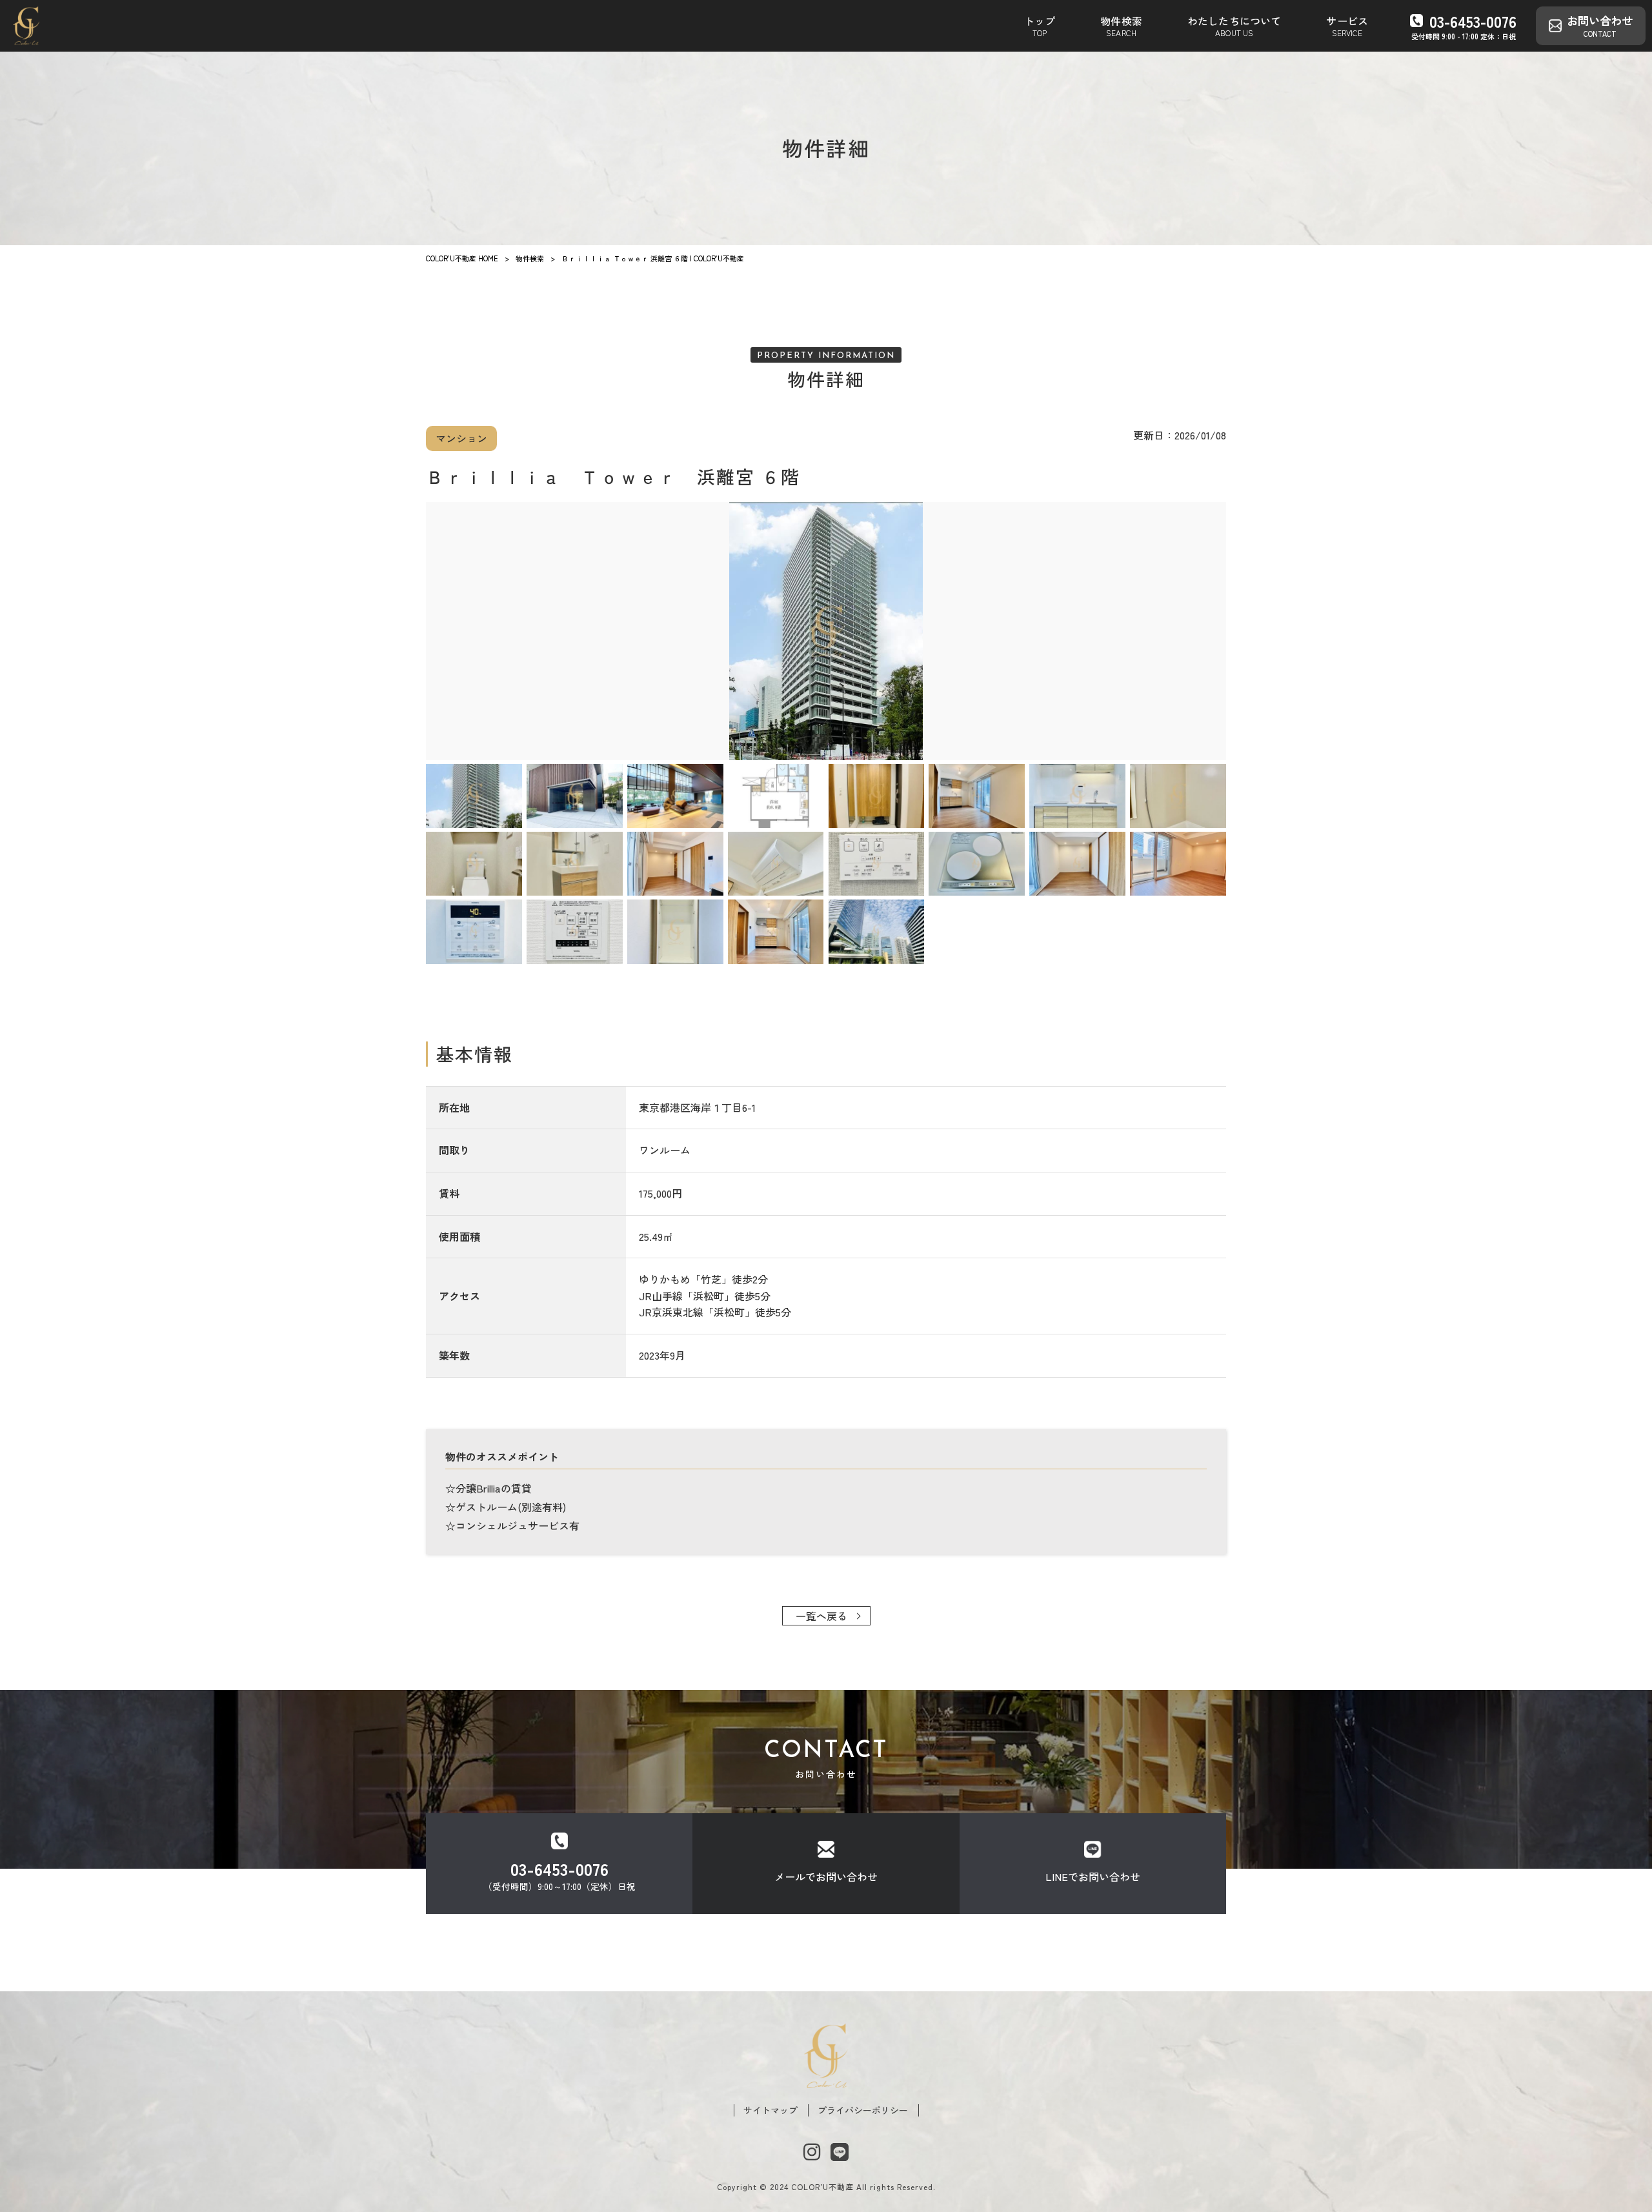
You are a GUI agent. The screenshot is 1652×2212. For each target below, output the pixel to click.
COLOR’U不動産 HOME (462, 258)
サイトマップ (771, 2110)
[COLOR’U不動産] (26, 26)
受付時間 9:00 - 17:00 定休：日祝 (1464, 26)
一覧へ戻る (821, 1616)
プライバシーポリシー (863, 2110)
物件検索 (530, 258)
